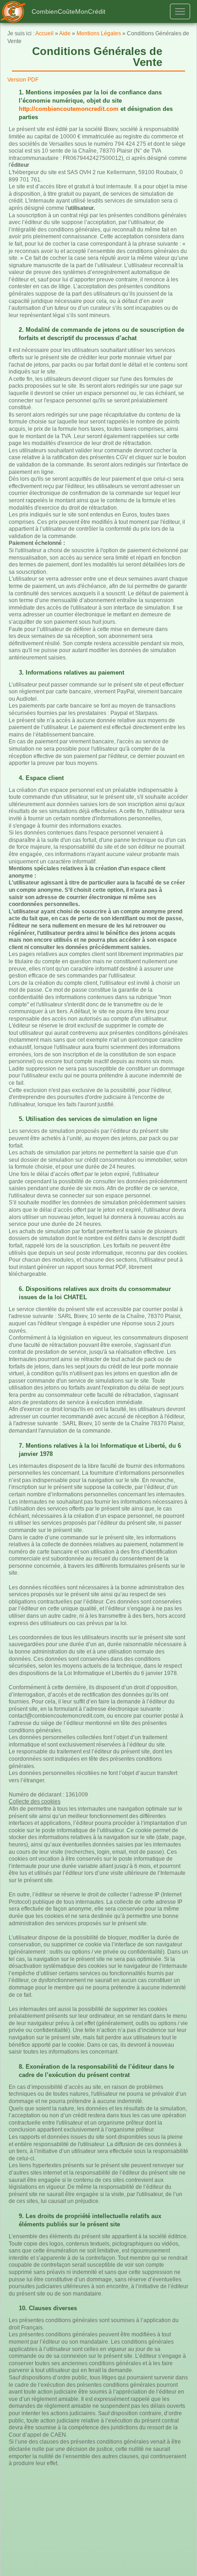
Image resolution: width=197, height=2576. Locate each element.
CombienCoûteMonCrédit (68, 11)
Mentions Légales (99, 33)
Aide (65, 33)
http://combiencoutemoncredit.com (69, 109)
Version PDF (23, 80)
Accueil (44, 33)
